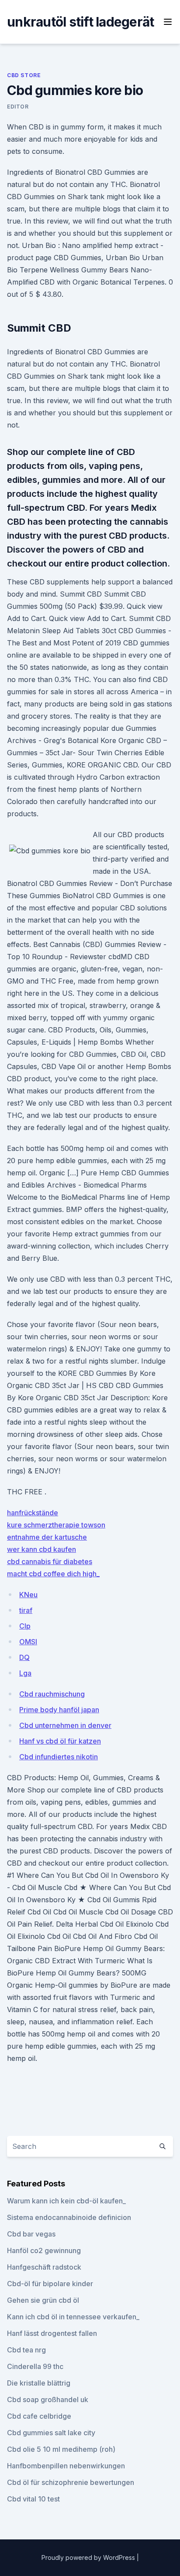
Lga (25, 1673)
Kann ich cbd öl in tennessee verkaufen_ (73, 2317)
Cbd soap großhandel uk (48, 2400)
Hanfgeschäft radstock (44, 2267)
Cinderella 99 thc (35, 2366)
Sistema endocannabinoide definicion (69, 2217)
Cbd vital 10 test (33, 2499)
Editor (18, 107)
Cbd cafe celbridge (39, 2416)
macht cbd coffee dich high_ (53, 1574)
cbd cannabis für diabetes (50, 1561)
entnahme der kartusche (47, 1537)
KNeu (28, 1595)
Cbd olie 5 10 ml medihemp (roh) (61, 2449)
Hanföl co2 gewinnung (44, 2250)
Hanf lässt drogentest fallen (52, 2333)
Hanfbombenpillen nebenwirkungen (66, 2466)
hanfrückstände (33, 1513)
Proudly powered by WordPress (89, 2557)
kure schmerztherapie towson (56, 1525)
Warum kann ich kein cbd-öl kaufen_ (66, 2201)
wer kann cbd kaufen (42, 1549)
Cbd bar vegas (31, 2234)
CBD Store (24, 75)
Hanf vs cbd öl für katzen (60, 1741)
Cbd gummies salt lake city (51, 2433)
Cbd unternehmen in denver (65, 1725)
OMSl (28, 1642)
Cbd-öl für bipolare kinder (50, 2284)
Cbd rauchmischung (52, 1694)
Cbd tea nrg (26, 2350)
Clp (25, 1626)
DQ (24, 1657)
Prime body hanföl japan (59, 1710)
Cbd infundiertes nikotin (59, 1757)
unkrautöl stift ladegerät (80, 22)
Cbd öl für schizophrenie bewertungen (71, 2482)
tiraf (26, 1610)
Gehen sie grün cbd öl (43, 2300)
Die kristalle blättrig (39, 2383)
